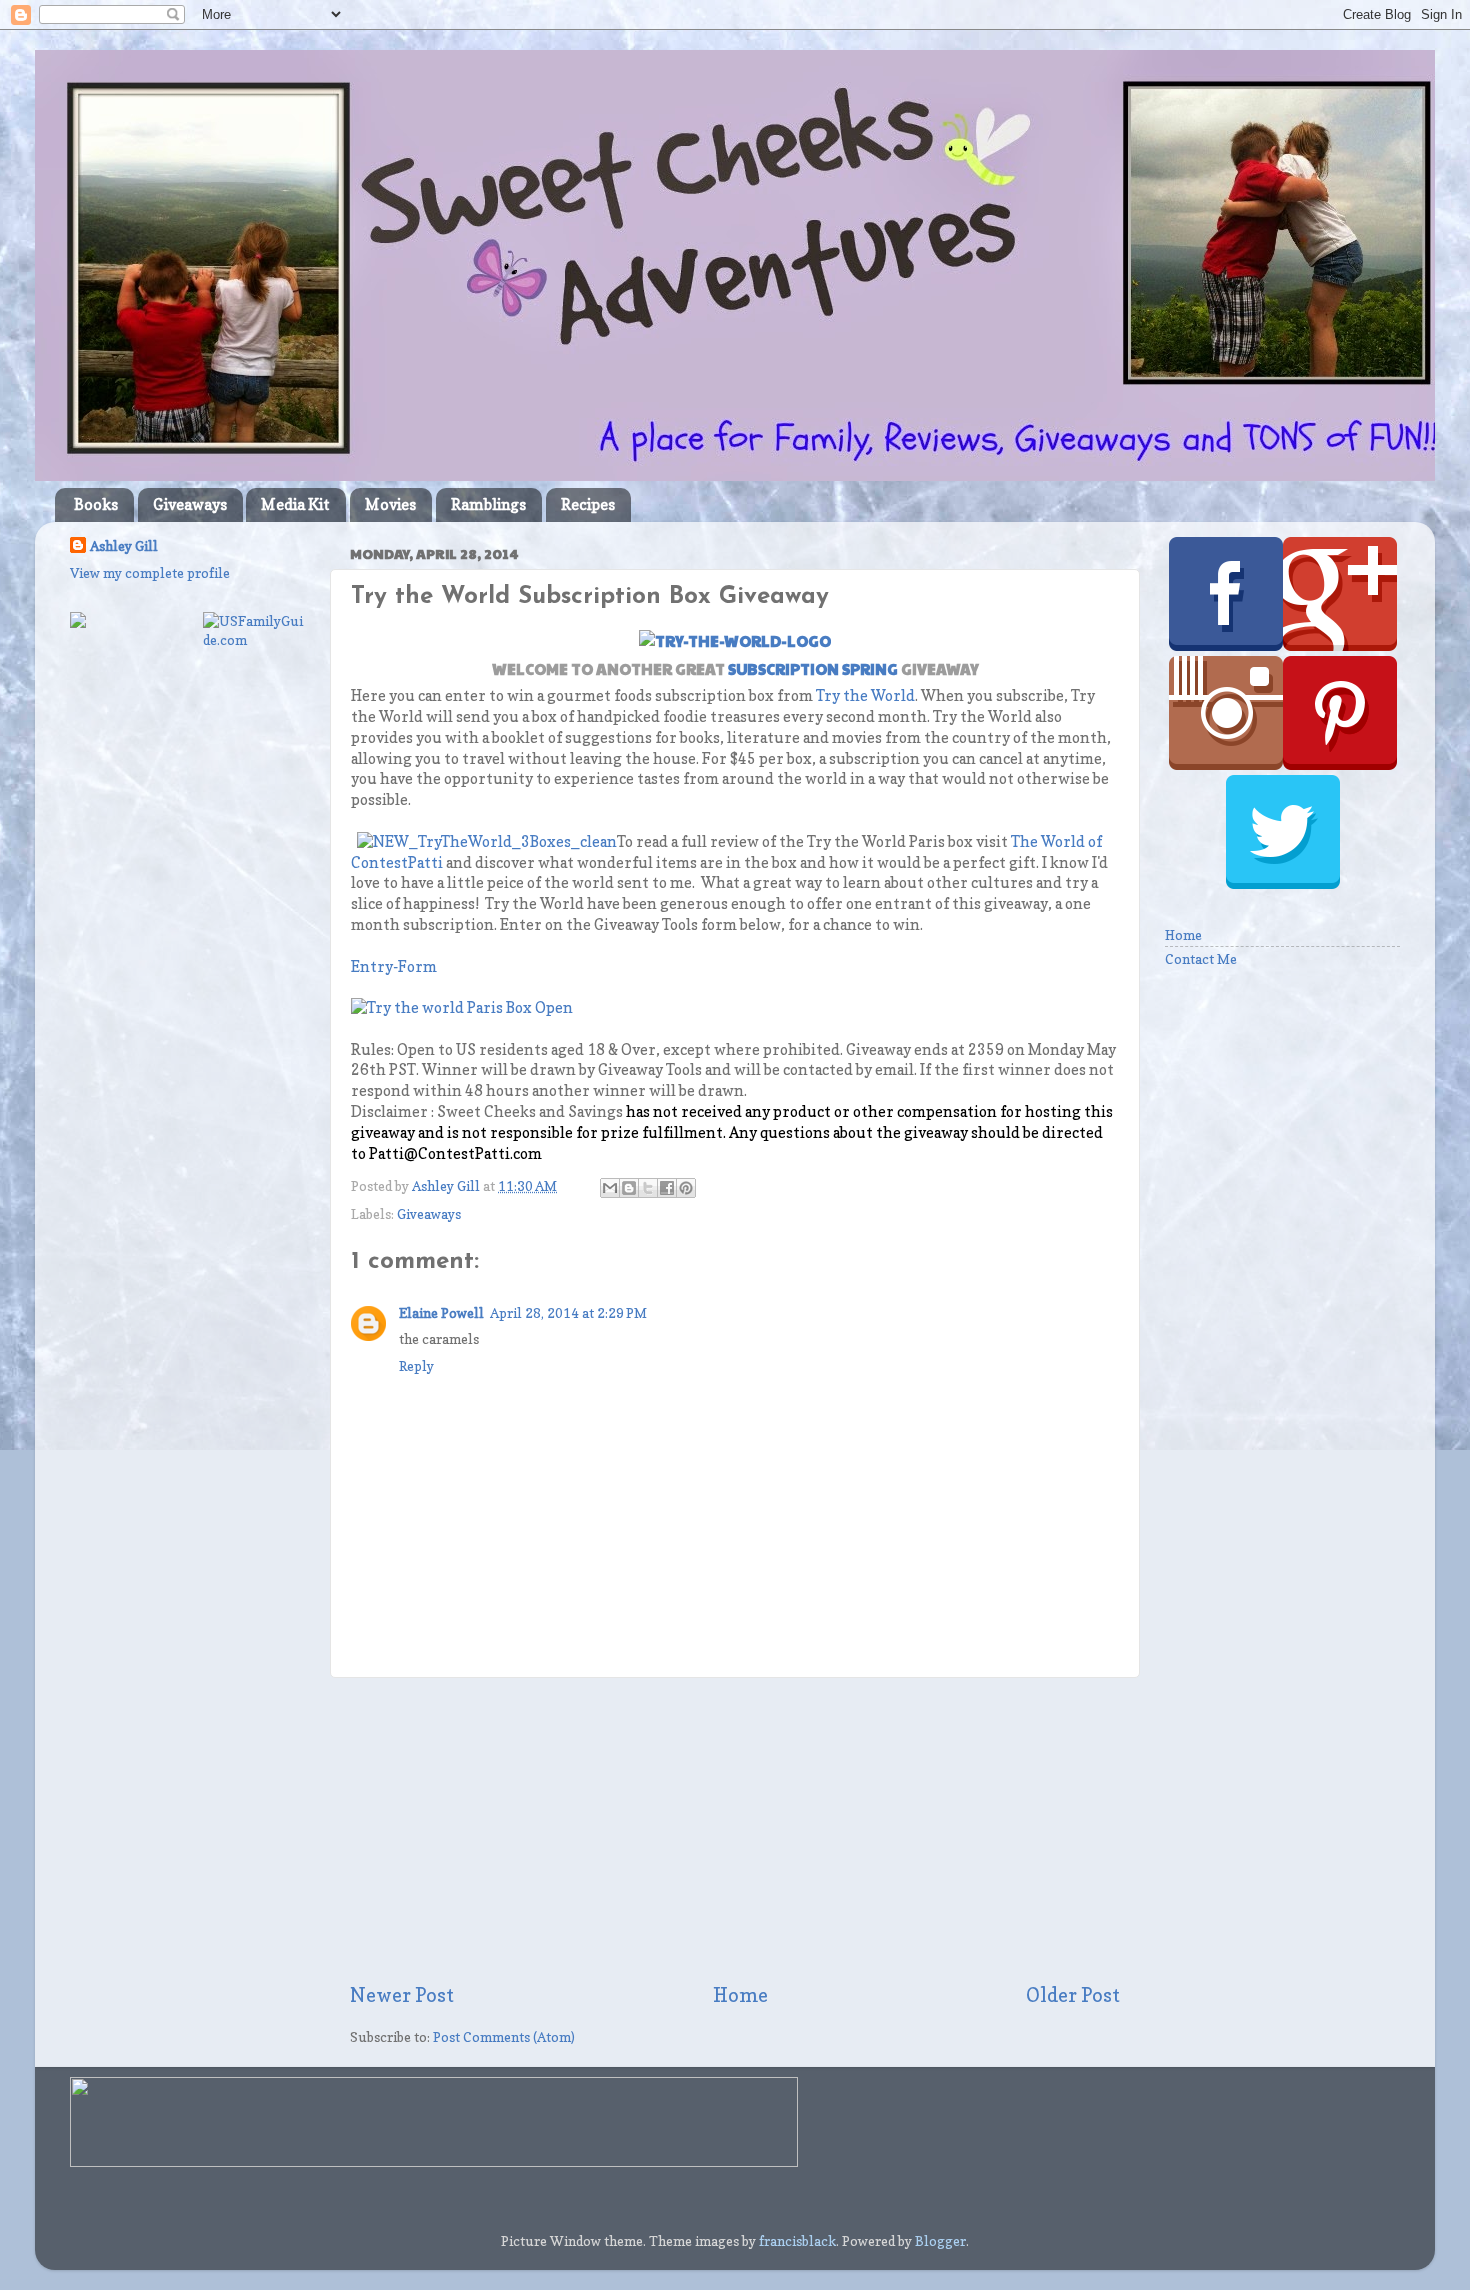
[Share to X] (648, 1188)
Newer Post (402, 1995)
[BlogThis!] (629, 1188)
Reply (416, 1366)
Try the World (865, 696)
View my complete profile (150, 573)
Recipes (588, 504)
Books (96, 504)
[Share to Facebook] (667, 1188)
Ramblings (488, 504)
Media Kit (295, 504)
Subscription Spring (813, 668)
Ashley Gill (124, 546)
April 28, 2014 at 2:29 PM (568, 1313)
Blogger (940, 2241)
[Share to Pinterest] (686, 1188)
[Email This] (610, 1188)
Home (740, 1995)
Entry (372, 967)
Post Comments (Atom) (504, 2037)
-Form (415, 967)
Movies (390, 504)
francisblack (797, 2241)
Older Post (1073, 1995)
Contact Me (1201, 959)
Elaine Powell (441, 1313)
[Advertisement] (735, 1830)
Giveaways (190, 504)
